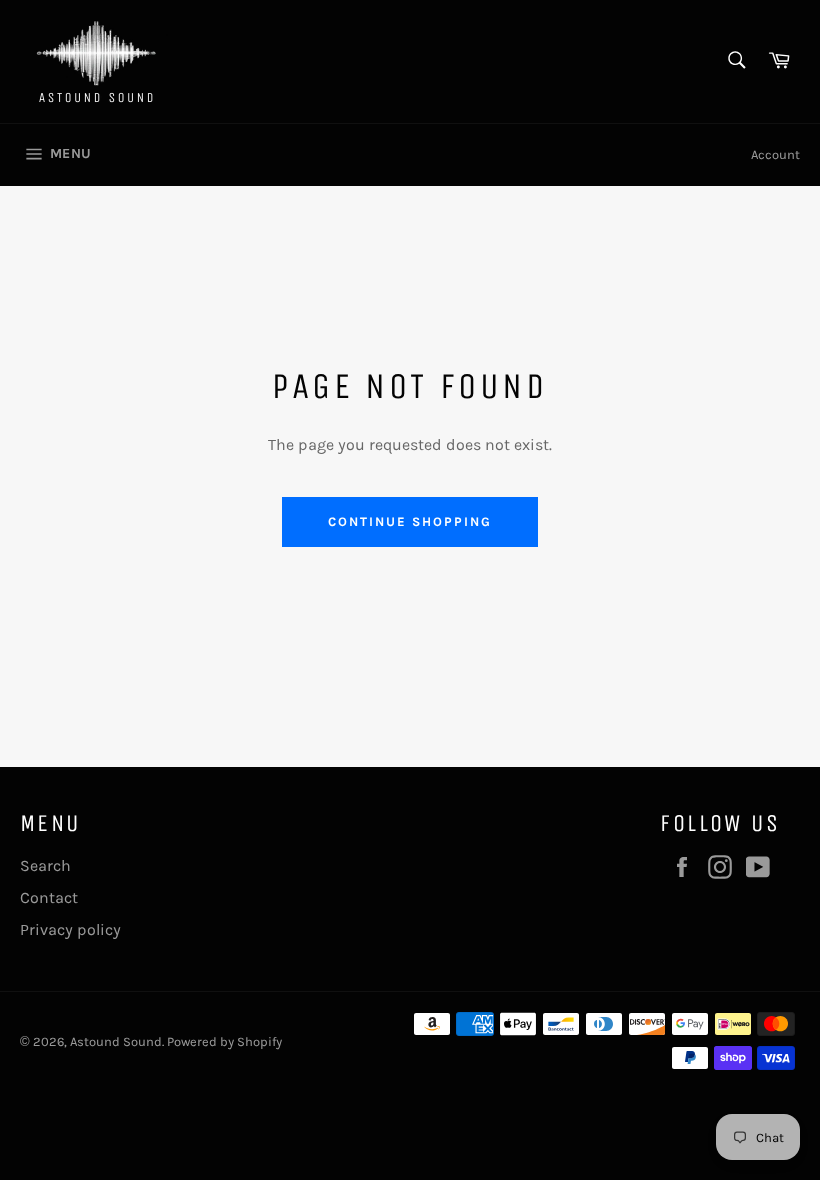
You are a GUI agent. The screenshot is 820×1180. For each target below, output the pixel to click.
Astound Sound (116, 1041)
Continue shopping (409, 521)
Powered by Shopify (224, 1041)
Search (45, 865)
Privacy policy (70, 929)
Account (775, 154)
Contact (49, 897)
